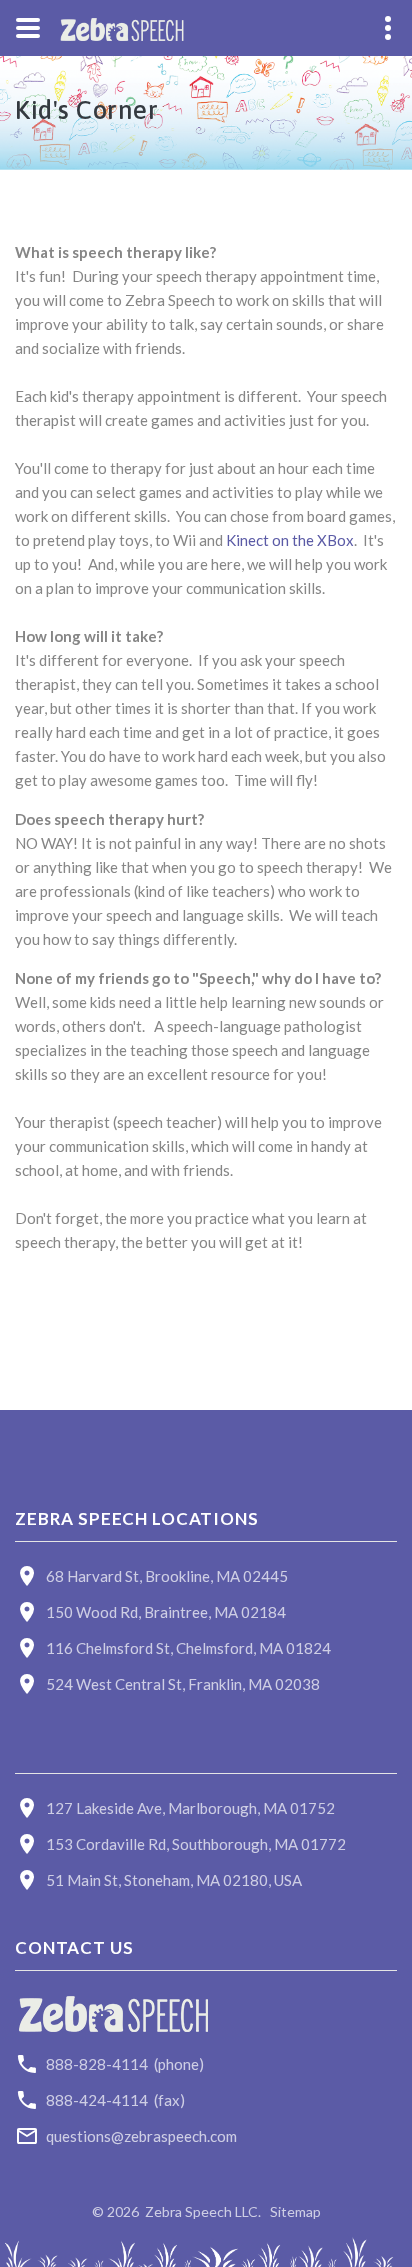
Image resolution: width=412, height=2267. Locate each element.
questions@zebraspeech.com (141, 2136)
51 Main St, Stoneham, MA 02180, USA (174, 1880)
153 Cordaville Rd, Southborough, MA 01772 (196, 1844)
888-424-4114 (97, 2100)
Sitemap (295, 2211)
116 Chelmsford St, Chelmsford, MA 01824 (188, 1648)
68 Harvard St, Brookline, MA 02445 (167, 1576)
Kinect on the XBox (290, 540)
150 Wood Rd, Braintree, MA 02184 (166, 1612)
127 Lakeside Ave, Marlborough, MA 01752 (190, 1808)
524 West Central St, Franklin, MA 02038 (183, 1684)
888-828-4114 (97, 2064)
